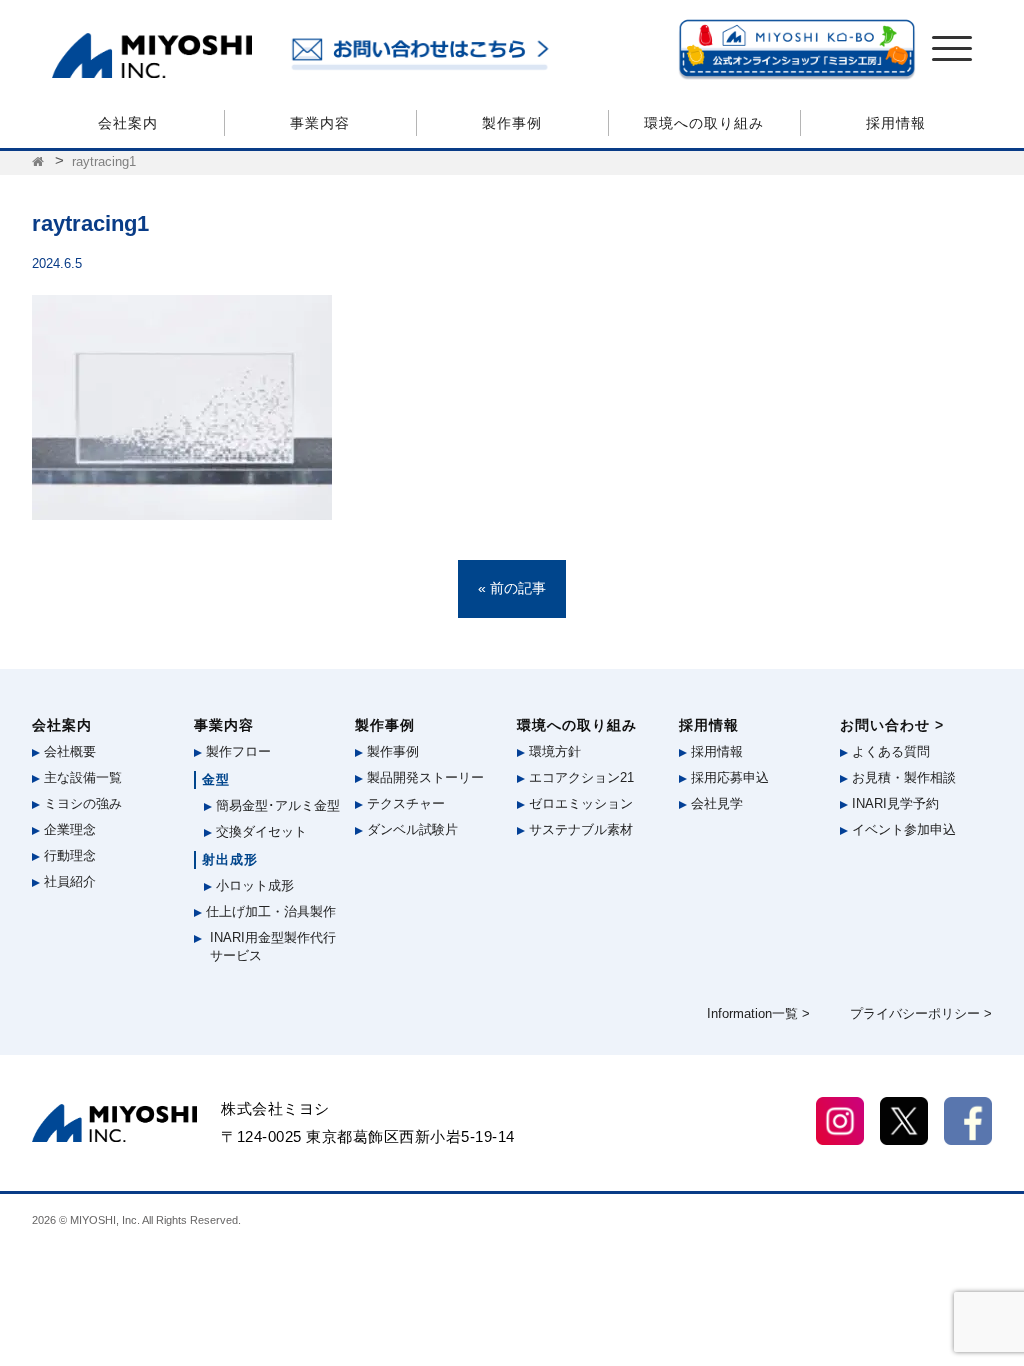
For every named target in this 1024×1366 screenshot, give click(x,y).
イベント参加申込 (902, 829)
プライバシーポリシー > (921, 1013)
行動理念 (68, 855)
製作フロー (236, 751)
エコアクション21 (579, 777)
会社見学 (715, 803)
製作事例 (512, 123)
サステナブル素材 (579, 829)
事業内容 (320, 123)
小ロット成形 (253, 885)
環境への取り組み (704, 123)
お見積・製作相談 (902, 777)
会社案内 (128, 123)
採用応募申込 (728, 777)
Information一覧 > (758, 1013)
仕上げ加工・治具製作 (269, 911)
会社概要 (68, 751)
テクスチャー (404, 803)
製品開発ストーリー (423, 777)
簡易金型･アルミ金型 (276, 805)
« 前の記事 (512, 588)
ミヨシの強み (81, 803)
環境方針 (553, 751)
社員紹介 (68, 881)
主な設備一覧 (81, 777)
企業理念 (68, 829)
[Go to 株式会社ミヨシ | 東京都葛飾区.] (39, 162)
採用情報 (896, 123)
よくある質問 (889, 751)
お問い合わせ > (892, 725)
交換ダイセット (259, 831)
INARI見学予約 (893, 803)
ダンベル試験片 (410, 829)
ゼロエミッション (579, 803)
